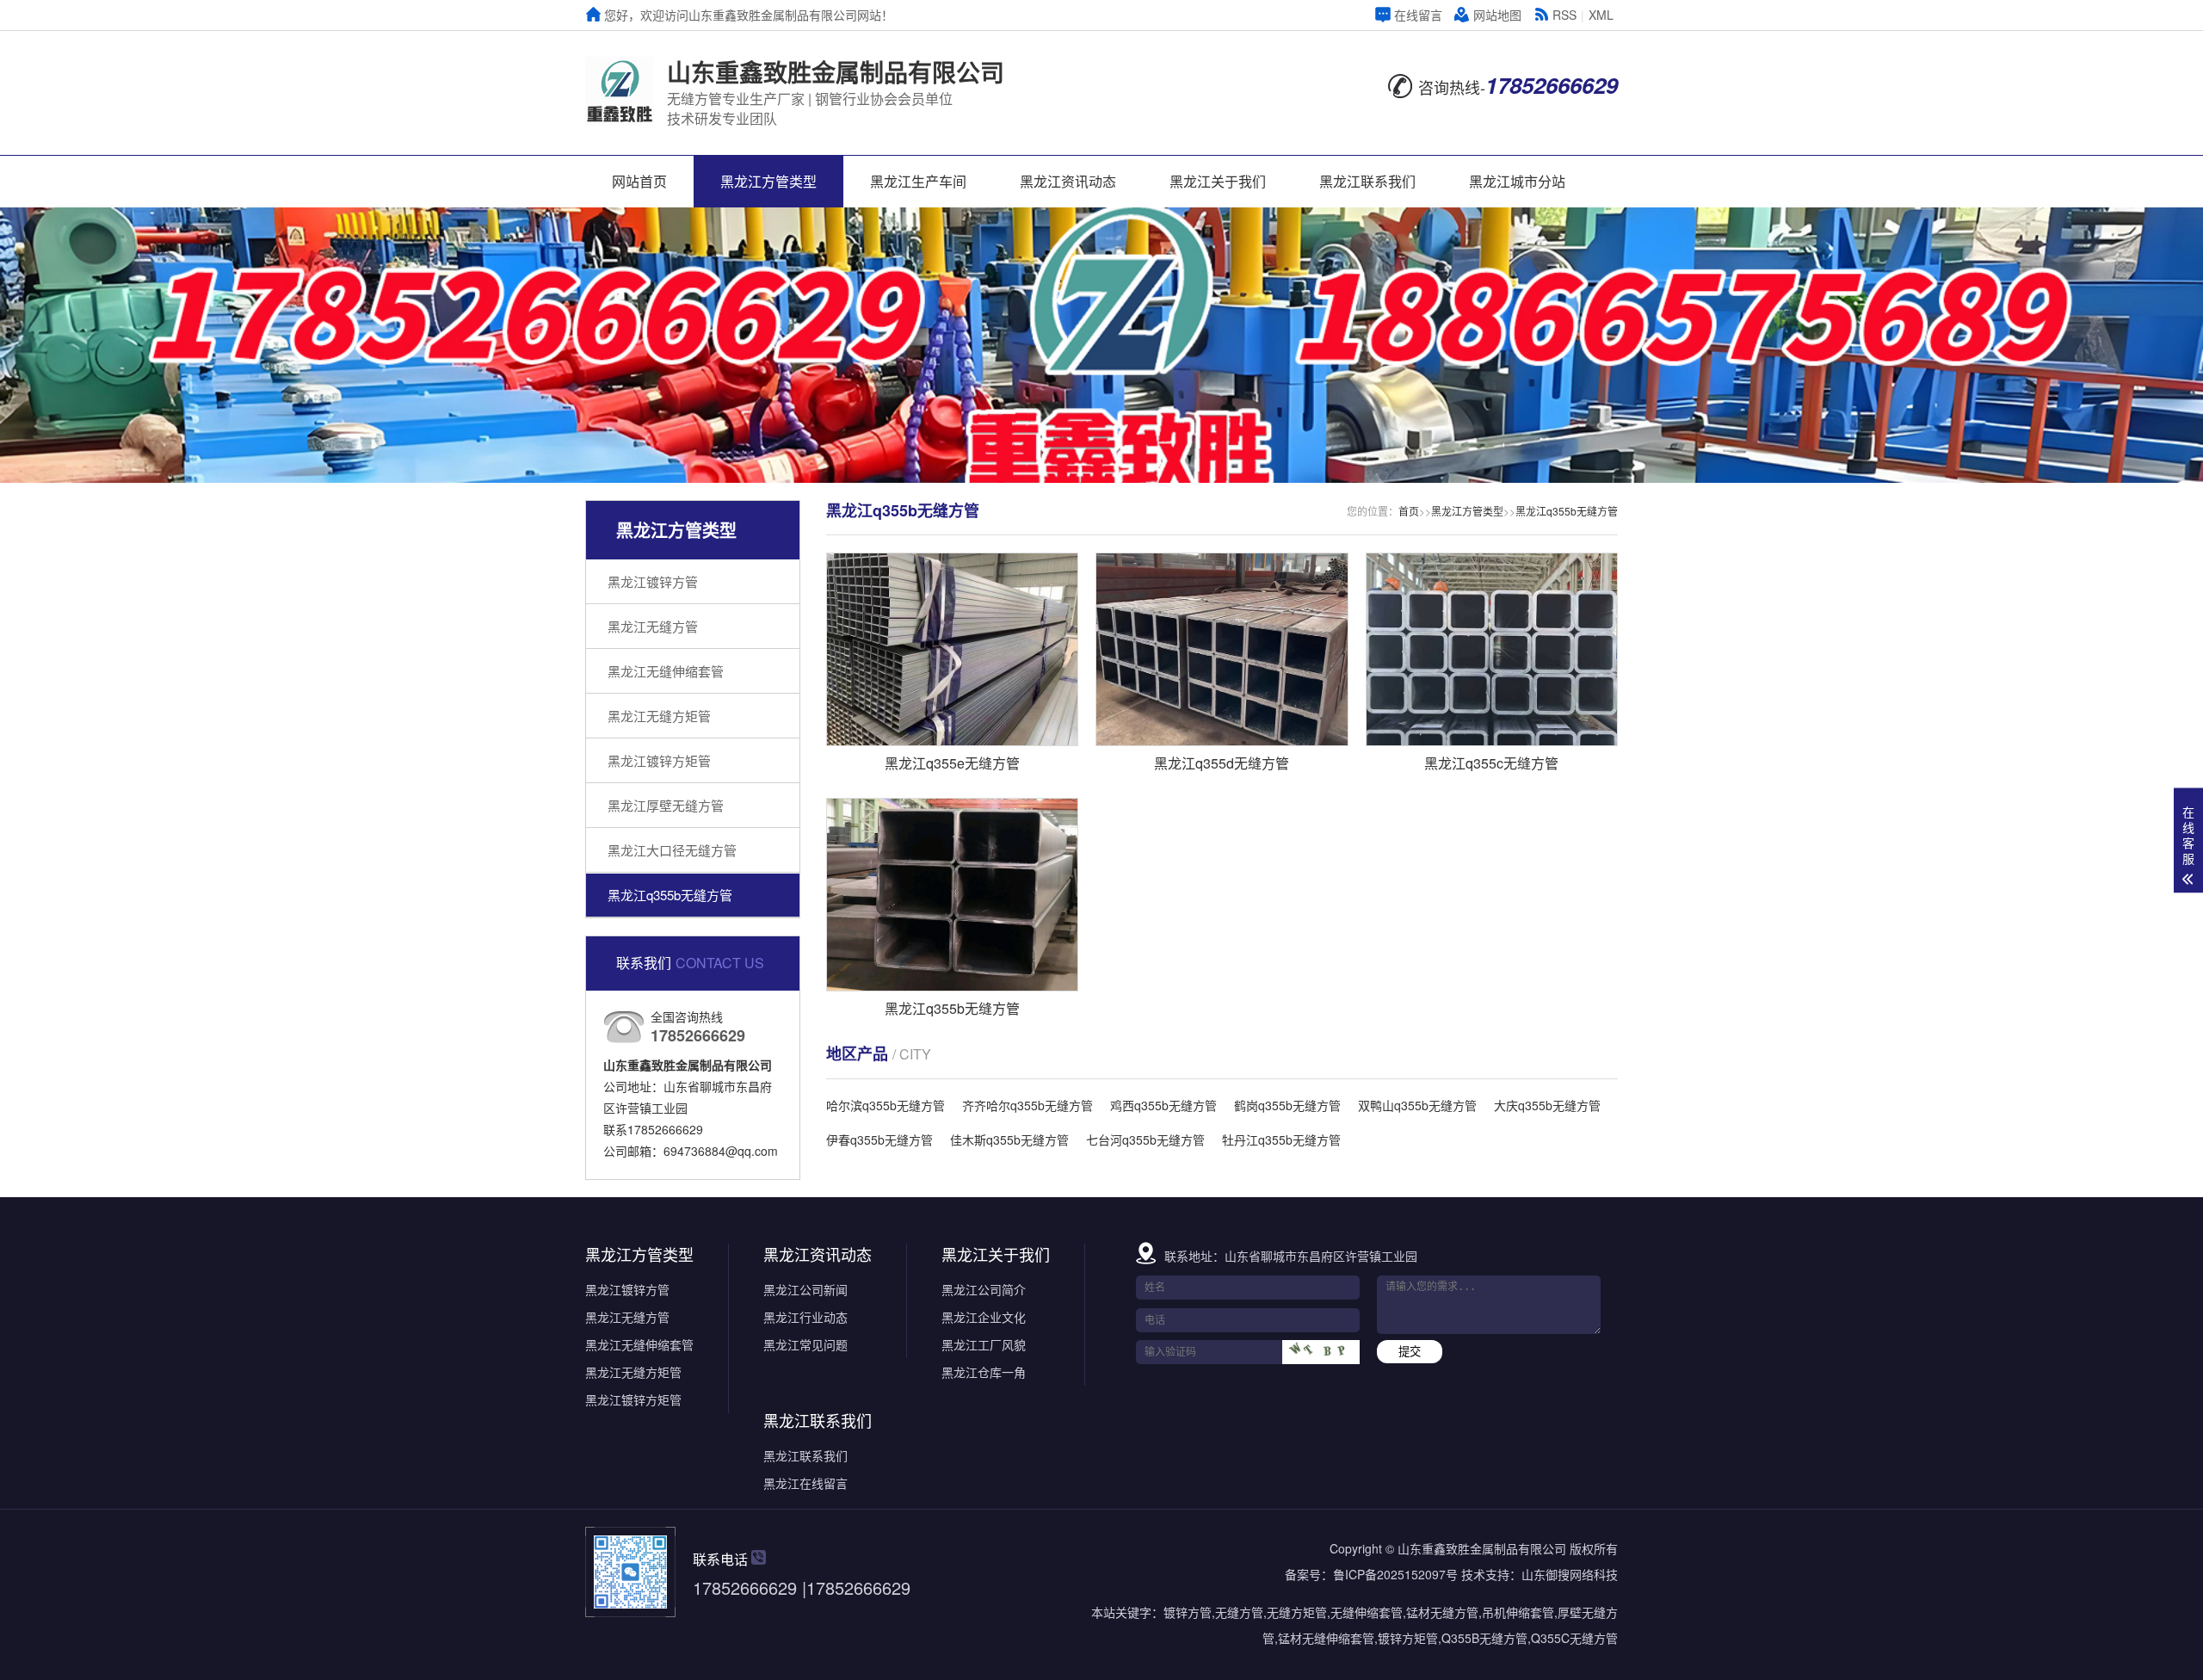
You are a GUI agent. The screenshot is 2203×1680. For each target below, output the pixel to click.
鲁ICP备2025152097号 (1395, 1574)
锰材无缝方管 (1442, 1612)
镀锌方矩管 (1408, 1638)
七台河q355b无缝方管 (1145, 1140)
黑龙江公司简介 (984, 1289)
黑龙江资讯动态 (1068, 181)
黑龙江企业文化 (984, 1317)
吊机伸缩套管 (1518, 1612)
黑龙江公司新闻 (805, 1289)
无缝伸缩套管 (1367, 1612)
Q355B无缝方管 (1484, 1638)
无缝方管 (1239, 1612)
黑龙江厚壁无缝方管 (666, 805)
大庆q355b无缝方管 (1547, 1105)
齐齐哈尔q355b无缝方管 (1027, 1105)
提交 (1410, 1352)
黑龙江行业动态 (805, 1317)
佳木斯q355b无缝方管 (1009, 1140)
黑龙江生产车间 (918, 181)
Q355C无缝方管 (1574, 1638)
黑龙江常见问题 (805, 1344)
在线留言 (1418, 15)
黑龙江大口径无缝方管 (672, 850)
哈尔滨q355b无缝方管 (886, 1105)
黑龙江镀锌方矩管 (659, 760)
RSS (1564, 15)
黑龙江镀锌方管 (653, 581)
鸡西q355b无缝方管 (1163, 1105)
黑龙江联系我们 (1367, 181)
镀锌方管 (1188, 1612)
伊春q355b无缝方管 (879, 1140)
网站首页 (639, 181)
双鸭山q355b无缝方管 (1417, 1105)
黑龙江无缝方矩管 (659, 716)
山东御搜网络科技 (1570, 1574)
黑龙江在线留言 (805, 1483)
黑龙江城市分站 (1517, 181)
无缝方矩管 (1297, 1612)
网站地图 (1497, 15)
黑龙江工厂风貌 (984, 1344)
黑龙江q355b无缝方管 (670, 895)
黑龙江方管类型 (768, 181)
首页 (1409, 511)
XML (1601, 15)
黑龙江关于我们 (1218, 181)
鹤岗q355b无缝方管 (1287, 1105)
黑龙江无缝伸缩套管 (666, 671)
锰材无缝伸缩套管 (1326, 1638)
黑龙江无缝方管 (653, 626)
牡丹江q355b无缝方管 (1281, 1140)
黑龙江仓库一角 (984, 1372)
